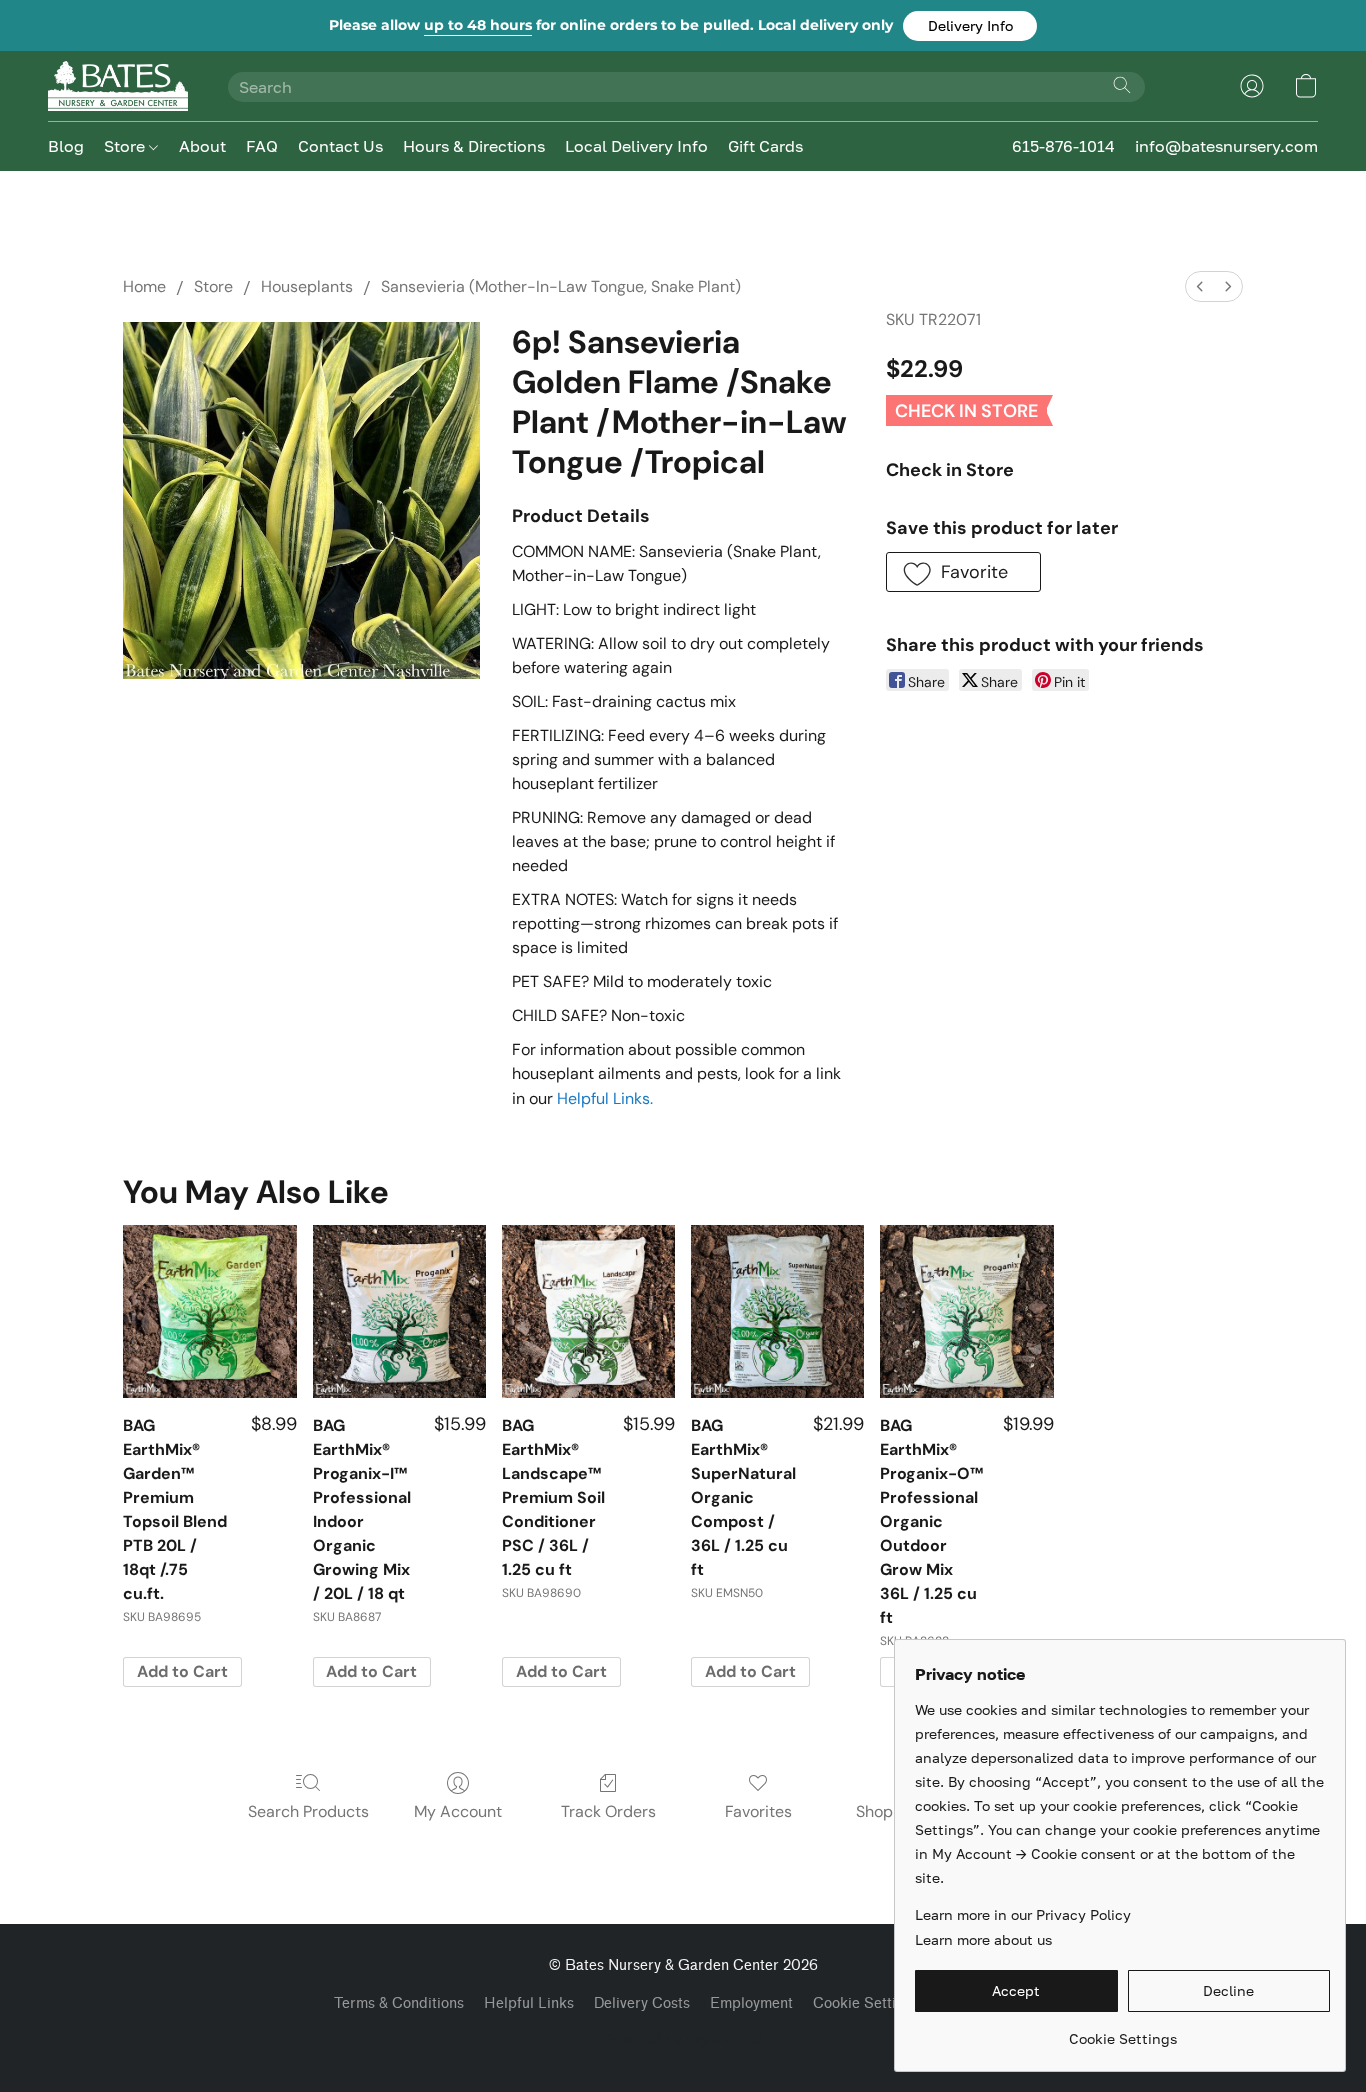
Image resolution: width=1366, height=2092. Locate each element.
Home (144, 286)
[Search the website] (1122, 85)
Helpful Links (529, 2003)
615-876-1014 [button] (1063, 146)
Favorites (758, 1811)
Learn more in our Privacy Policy (1023, 1914)
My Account (458, 1811)
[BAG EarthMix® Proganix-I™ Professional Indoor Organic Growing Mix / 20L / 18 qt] (399, 1311)
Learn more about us (983, 1939)
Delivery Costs (642, 2003)
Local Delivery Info (636, 146)
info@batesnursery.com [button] (1226, 146)
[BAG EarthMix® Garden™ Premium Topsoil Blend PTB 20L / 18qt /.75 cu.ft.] (209, 1311)
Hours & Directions (474, 146)
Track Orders (608, 1811)
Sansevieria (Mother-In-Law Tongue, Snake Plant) (561, 286)
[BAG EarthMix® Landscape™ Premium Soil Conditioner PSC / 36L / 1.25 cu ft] (588, 1311)
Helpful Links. (605, 1098)
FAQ (262, 146)
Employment (751, 2003)
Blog (66, 146)
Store (126, 146)
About (202, 146)
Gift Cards (765, 146)
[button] (970, 26)
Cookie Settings (866, 2003)
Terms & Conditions (399, 2003)
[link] (1122, 2031)
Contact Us (340, 146)
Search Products (308, 1811)
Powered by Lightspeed (683, 2038)
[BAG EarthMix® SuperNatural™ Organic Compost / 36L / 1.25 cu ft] (777, 1311)
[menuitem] (1200, 286)
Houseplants (307, 286)
